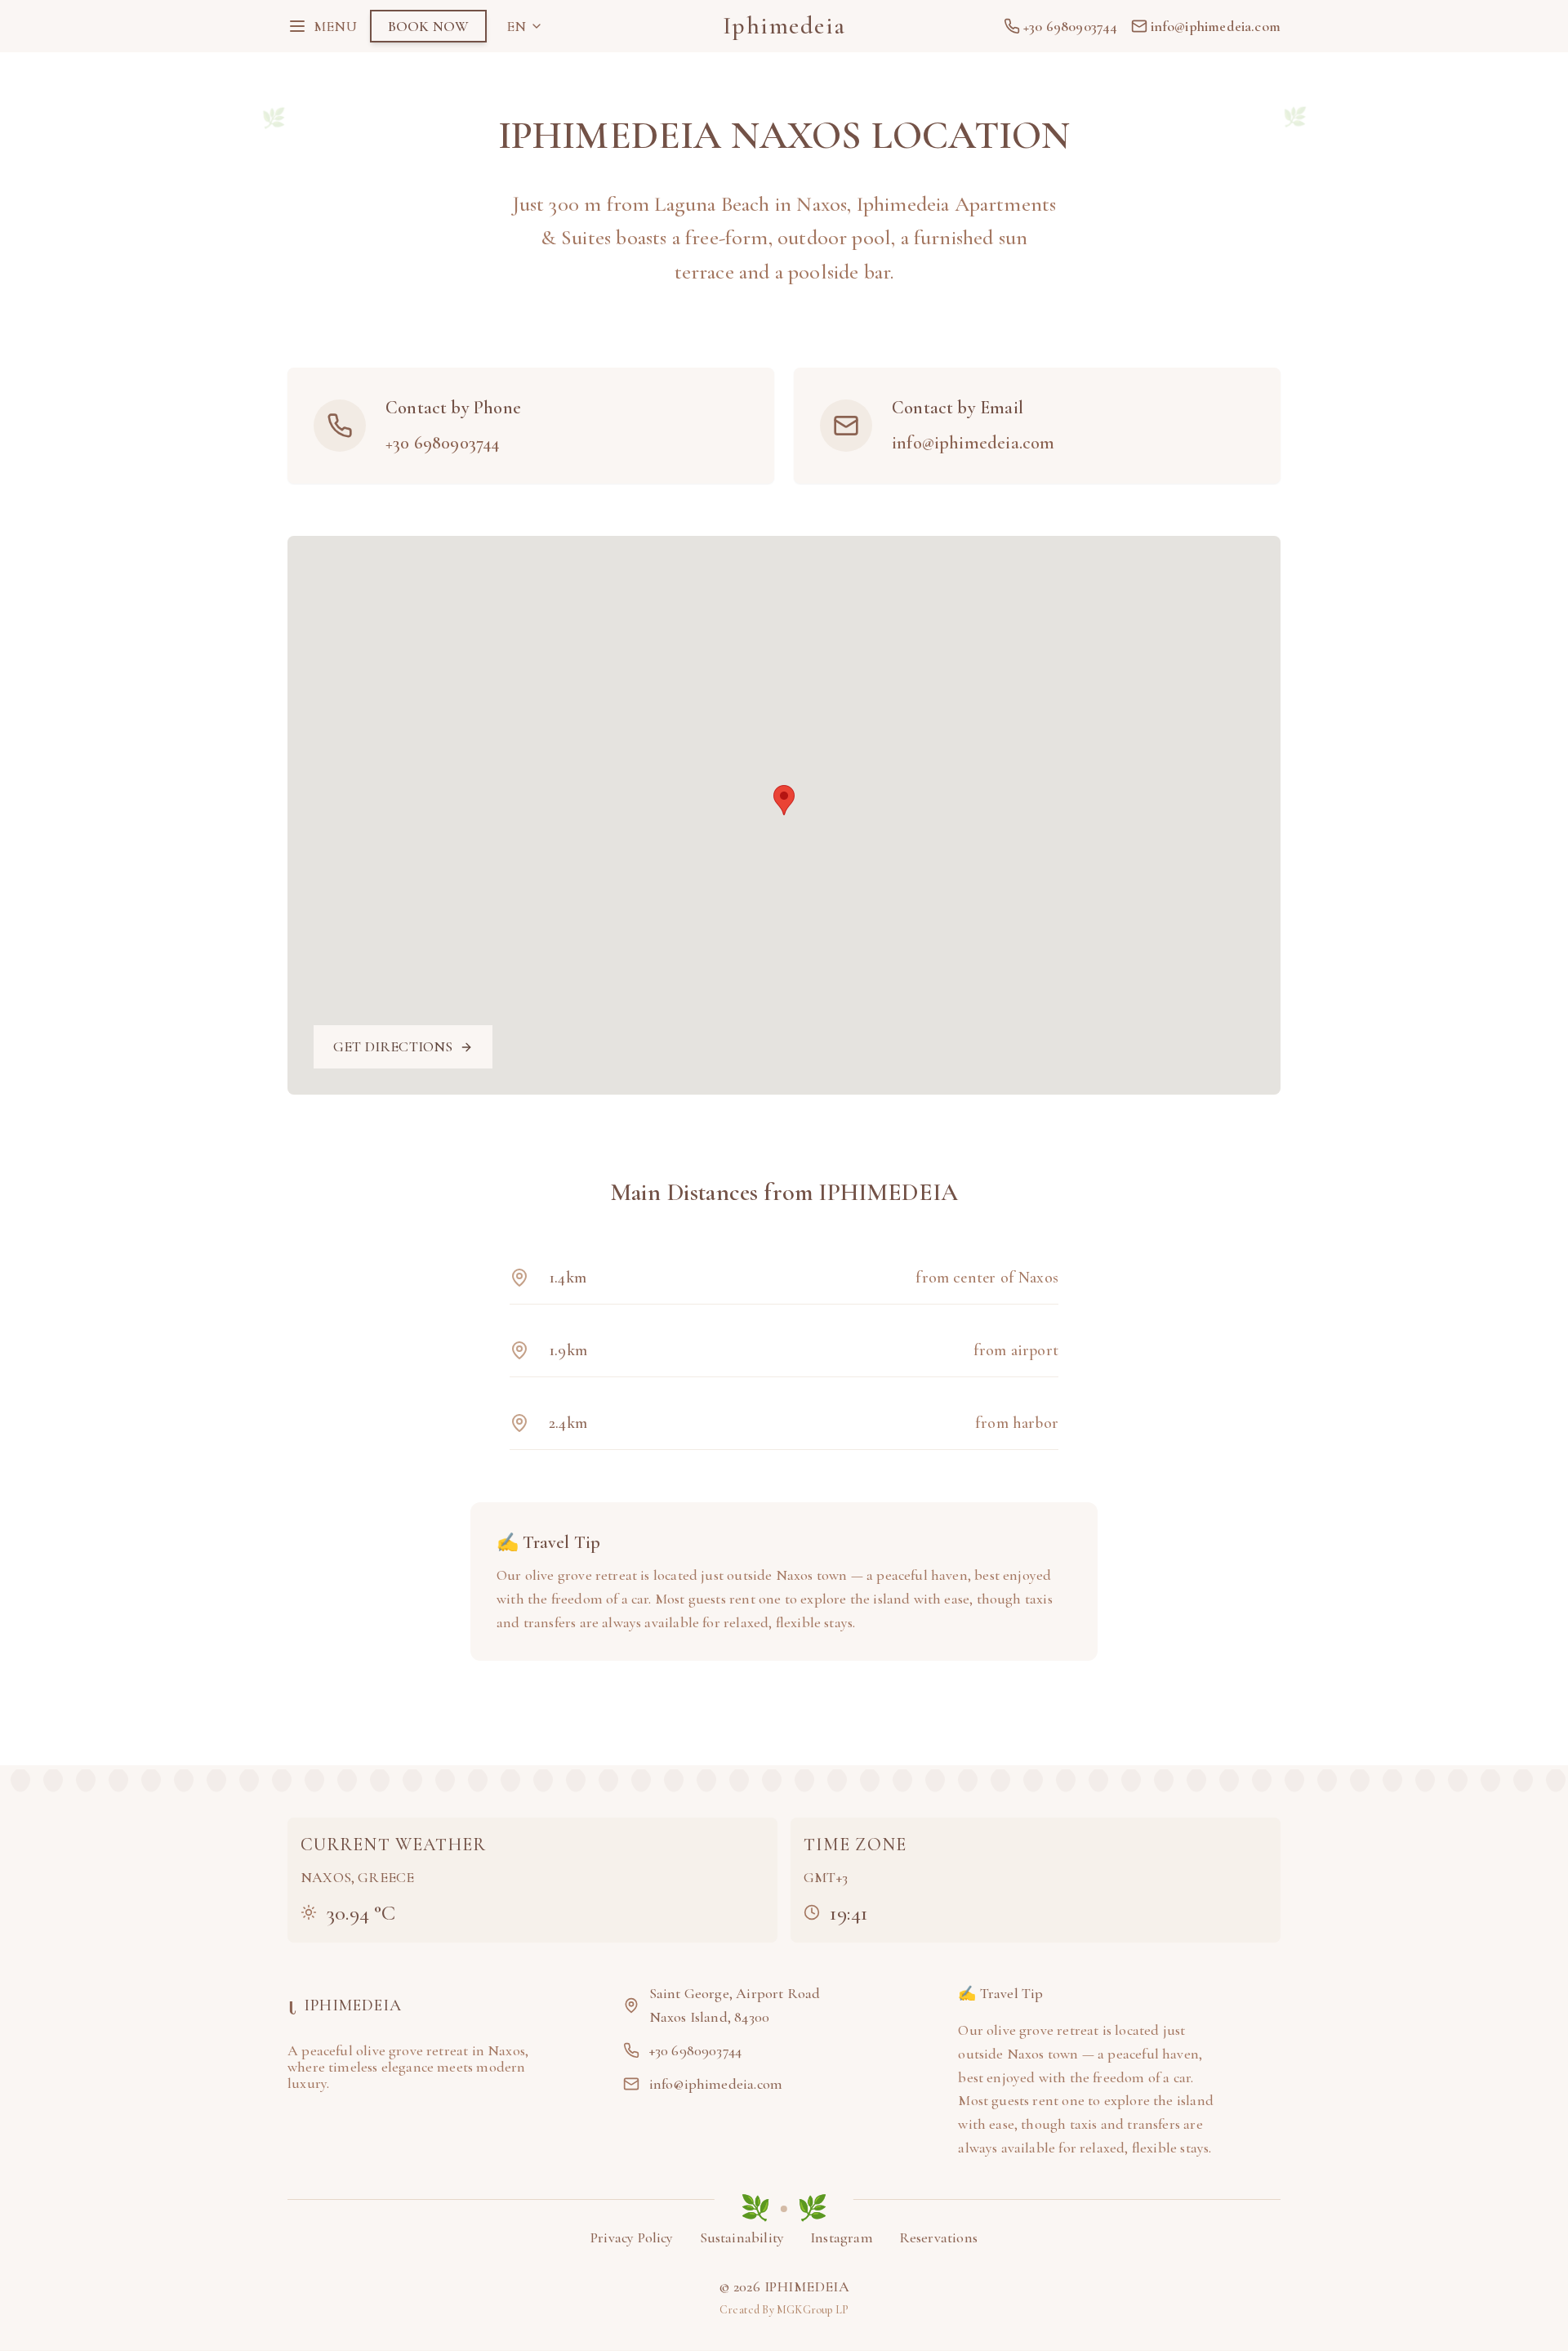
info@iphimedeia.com (973, 443)
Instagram (842, 2237)
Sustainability (742, 2237)
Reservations (938, 2237)
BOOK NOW (428, 26)
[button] (784, 800)
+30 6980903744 (443, 443)
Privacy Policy (632, 2237)
